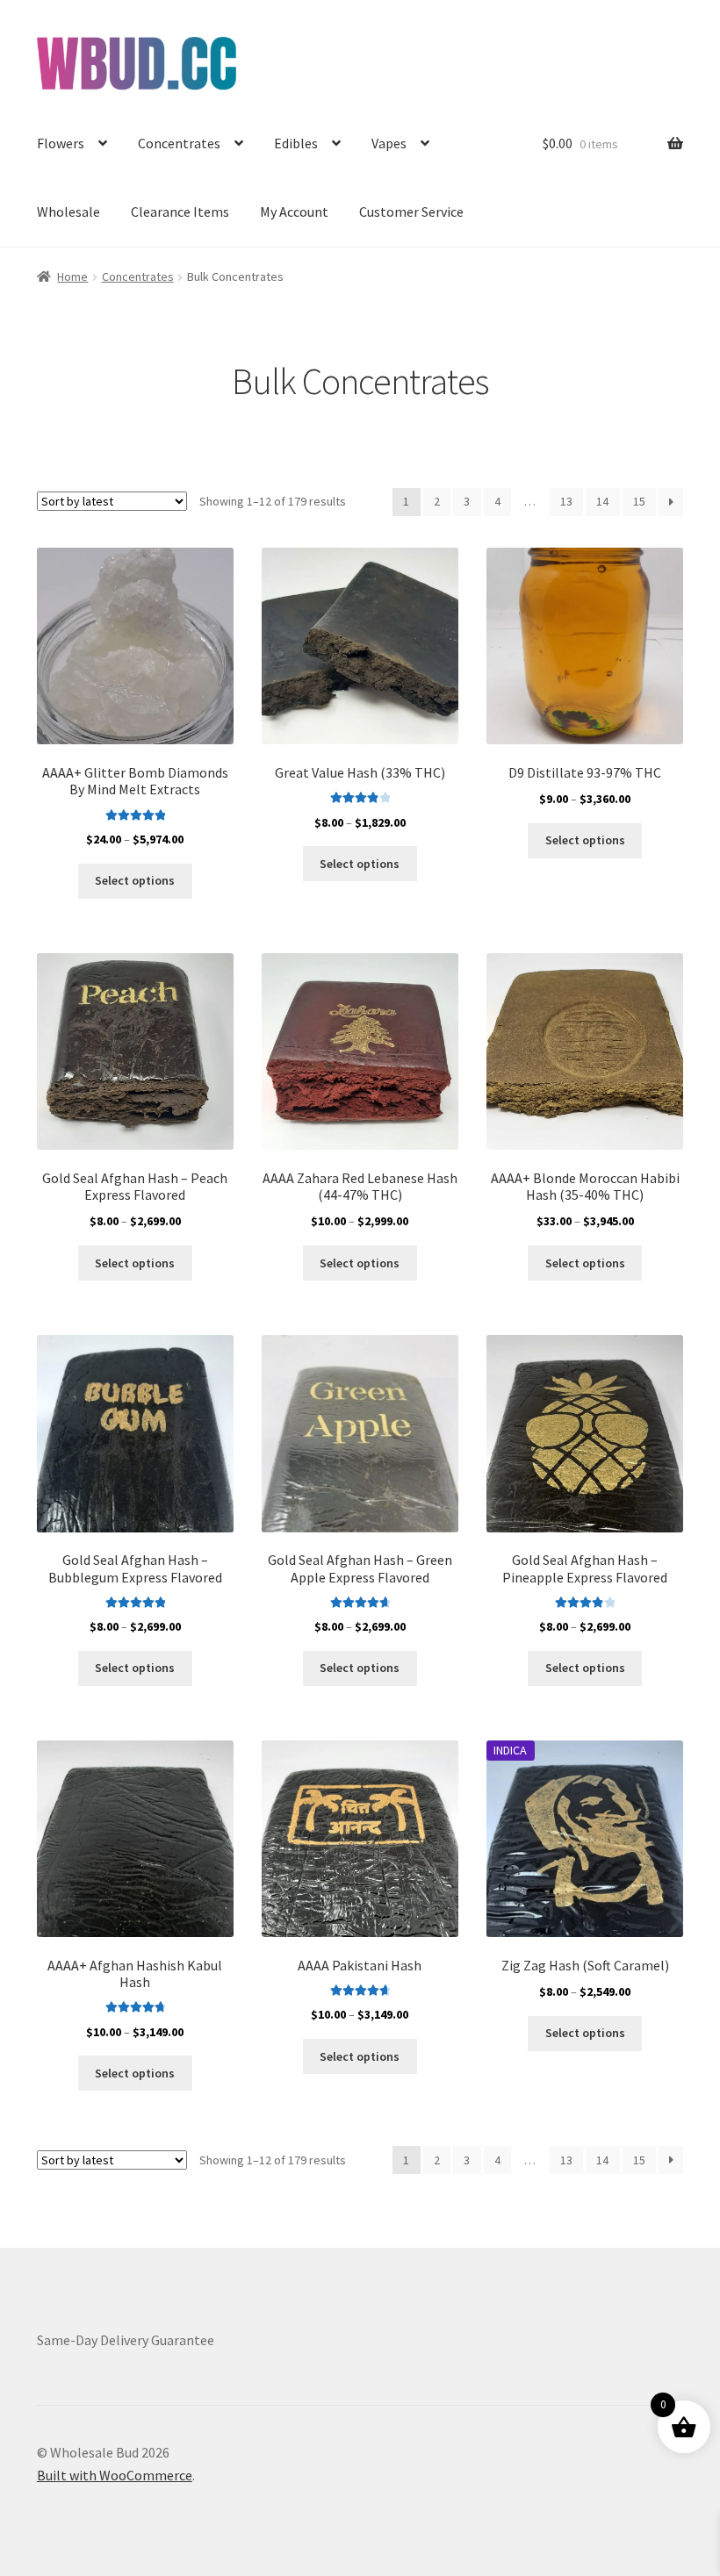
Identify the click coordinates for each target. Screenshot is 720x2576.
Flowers (61, 143)
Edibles (296, 143)
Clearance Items (180, 212)
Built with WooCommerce (115, 2475)
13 (566, 501)
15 (639, 501)
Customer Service (411, 212)
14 (602, 501)
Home (72, 276)
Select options (135, 880)
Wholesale (68, 212)
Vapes (389, 143)
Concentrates (179, 143)
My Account (294, 212)
